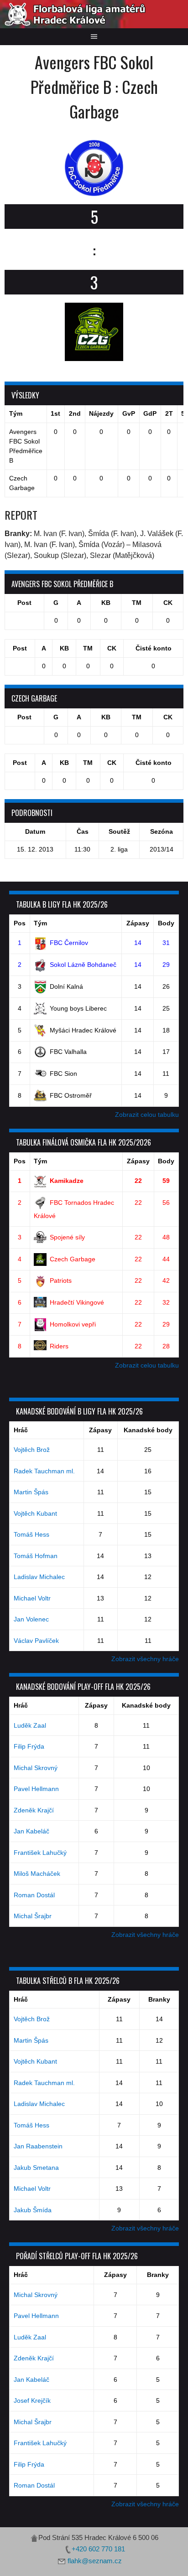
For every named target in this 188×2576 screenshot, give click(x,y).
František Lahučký (40, 1853)
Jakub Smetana (36, 2168)
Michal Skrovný (36, 1768)
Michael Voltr (32, 1598)
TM (137, 603)
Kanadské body (148, 1430)
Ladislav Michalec (39, 1577)
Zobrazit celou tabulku (147, 1115)
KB (106, 603)
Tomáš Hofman (36, 1556)
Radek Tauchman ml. (44, 1471)
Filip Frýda (29, 1746)
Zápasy (138, 923)
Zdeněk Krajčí (34, 1810)
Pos (20, 923)
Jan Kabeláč (31, 1831)
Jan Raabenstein (38, 2146)
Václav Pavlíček (36, 1641)
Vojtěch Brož (32, 1450)
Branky (159, 1999)
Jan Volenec (31, 1619)
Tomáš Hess (31, 1534)
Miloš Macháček (37, 1874)
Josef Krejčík (32, 2400)
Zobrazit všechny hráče (145, 1659)
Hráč (21, 1430)
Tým (40, 923)
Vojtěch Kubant (35, 1513)
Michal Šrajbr (33, 1916)
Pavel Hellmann (36, 1789)
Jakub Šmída (33, 2210)
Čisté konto (154, 648)
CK (168, 603)
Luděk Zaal (30, 1725)
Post (24, 603)
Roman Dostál (34, 1895)
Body (166, 923)
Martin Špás (31, 1492)
